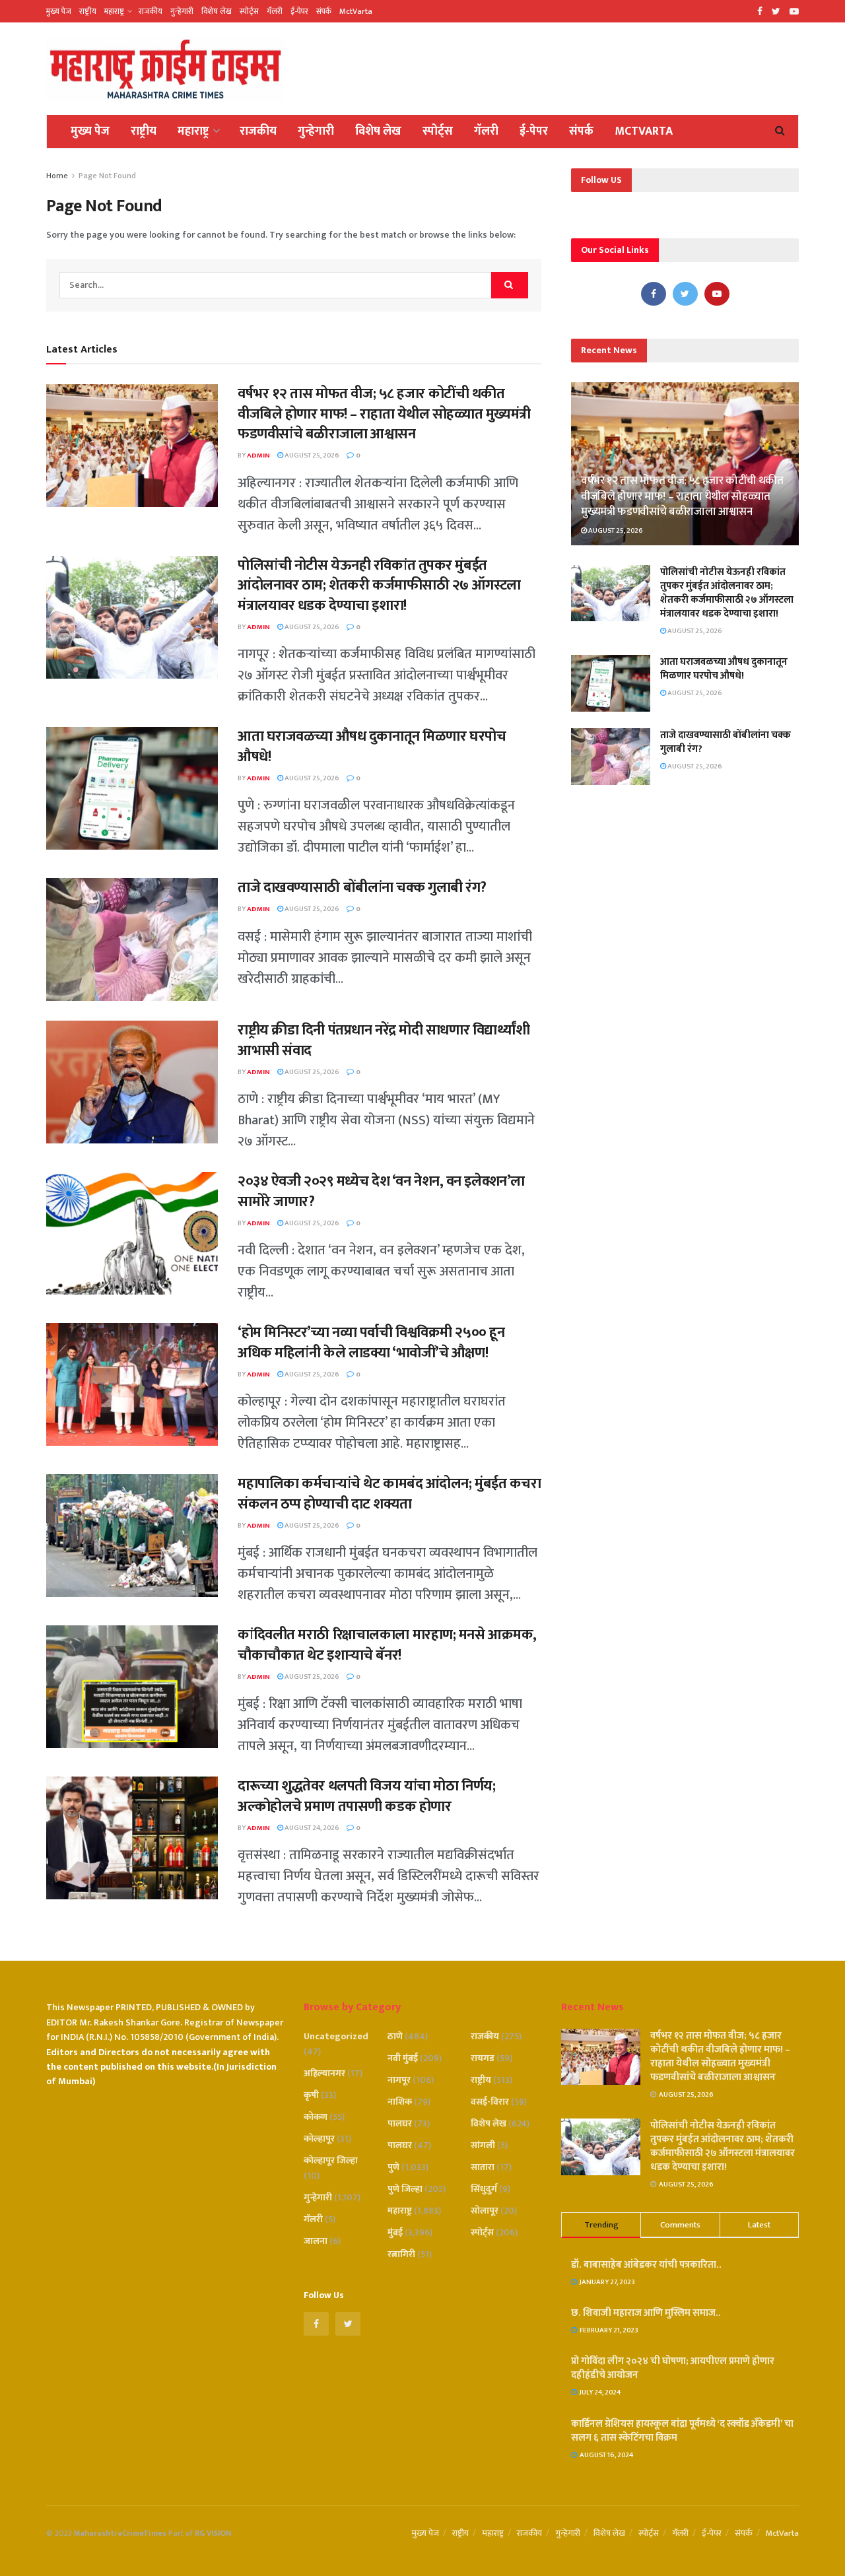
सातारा (483, 2167)
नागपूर (399, 2080)
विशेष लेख (217, 11)
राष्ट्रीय (88, 11)
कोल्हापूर (319, 2139)
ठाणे (395, 2036)
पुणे (393, 2167)
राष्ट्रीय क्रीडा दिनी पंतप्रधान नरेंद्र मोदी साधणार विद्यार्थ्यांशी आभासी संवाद (384, 1040)
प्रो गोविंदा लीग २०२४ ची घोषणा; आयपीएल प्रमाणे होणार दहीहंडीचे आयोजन (673, 2368)
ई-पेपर (299, 11)
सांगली (483, 2145)
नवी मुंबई (403, 2058)
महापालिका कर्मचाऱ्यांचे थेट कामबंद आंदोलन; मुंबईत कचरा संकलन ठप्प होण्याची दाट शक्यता (389, 1494)
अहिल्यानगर (324, 2073)
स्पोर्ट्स (249, 11)
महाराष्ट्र (114, 11)
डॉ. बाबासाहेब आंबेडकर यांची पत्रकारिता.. (646, 2265)
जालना (316, 2241)
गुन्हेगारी (182, 11)
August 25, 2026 (311, 456)
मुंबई (395, 2232)
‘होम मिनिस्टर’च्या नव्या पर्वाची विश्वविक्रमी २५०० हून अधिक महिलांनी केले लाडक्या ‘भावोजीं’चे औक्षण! (371, 1343)
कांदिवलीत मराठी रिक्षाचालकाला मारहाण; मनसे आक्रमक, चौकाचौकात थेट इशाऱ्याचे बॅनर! (387, 1645)
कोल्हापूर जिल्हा (331, 2160)
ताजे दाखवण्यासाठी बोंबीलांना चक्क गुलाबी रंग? (362, 888)
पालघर (400, 2123)
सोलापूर (485, 2211)
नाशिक (400, 2102)
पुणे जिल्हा (405, 2189)
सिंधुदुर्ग (484, 2189)
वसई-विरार (490, 2102)
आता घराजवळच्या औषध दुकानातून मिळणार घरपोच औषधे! (372, 747)
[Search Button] (510, 285)
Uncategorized (336, 2036)
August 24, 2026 (311, 1828)
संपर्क (324, 11)
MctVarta (356, 11)
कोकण (316, 2117)
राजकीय (151, 11)
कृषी (311, 2095)
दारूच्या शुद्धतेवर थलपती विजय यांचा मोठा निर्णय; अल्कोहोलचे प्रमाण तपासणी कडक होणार (366, 1796)
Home (57, 176)
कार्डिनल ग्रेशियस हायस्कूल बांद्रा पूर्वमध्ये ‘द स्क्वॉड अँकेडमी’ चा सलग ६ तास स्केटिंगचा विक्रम (682, 2431)
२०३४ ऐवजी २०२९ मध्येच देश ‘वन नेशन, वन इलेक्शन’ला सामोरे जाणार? (381, 1192)
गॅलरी (275, 11)
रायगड (483, 2058)
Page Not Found (107, 176)
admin (258, 456)
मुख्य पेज (59, 11)
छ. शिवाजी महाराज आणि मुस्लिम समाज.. (646, 2313)
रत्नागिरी (401, 2254)
